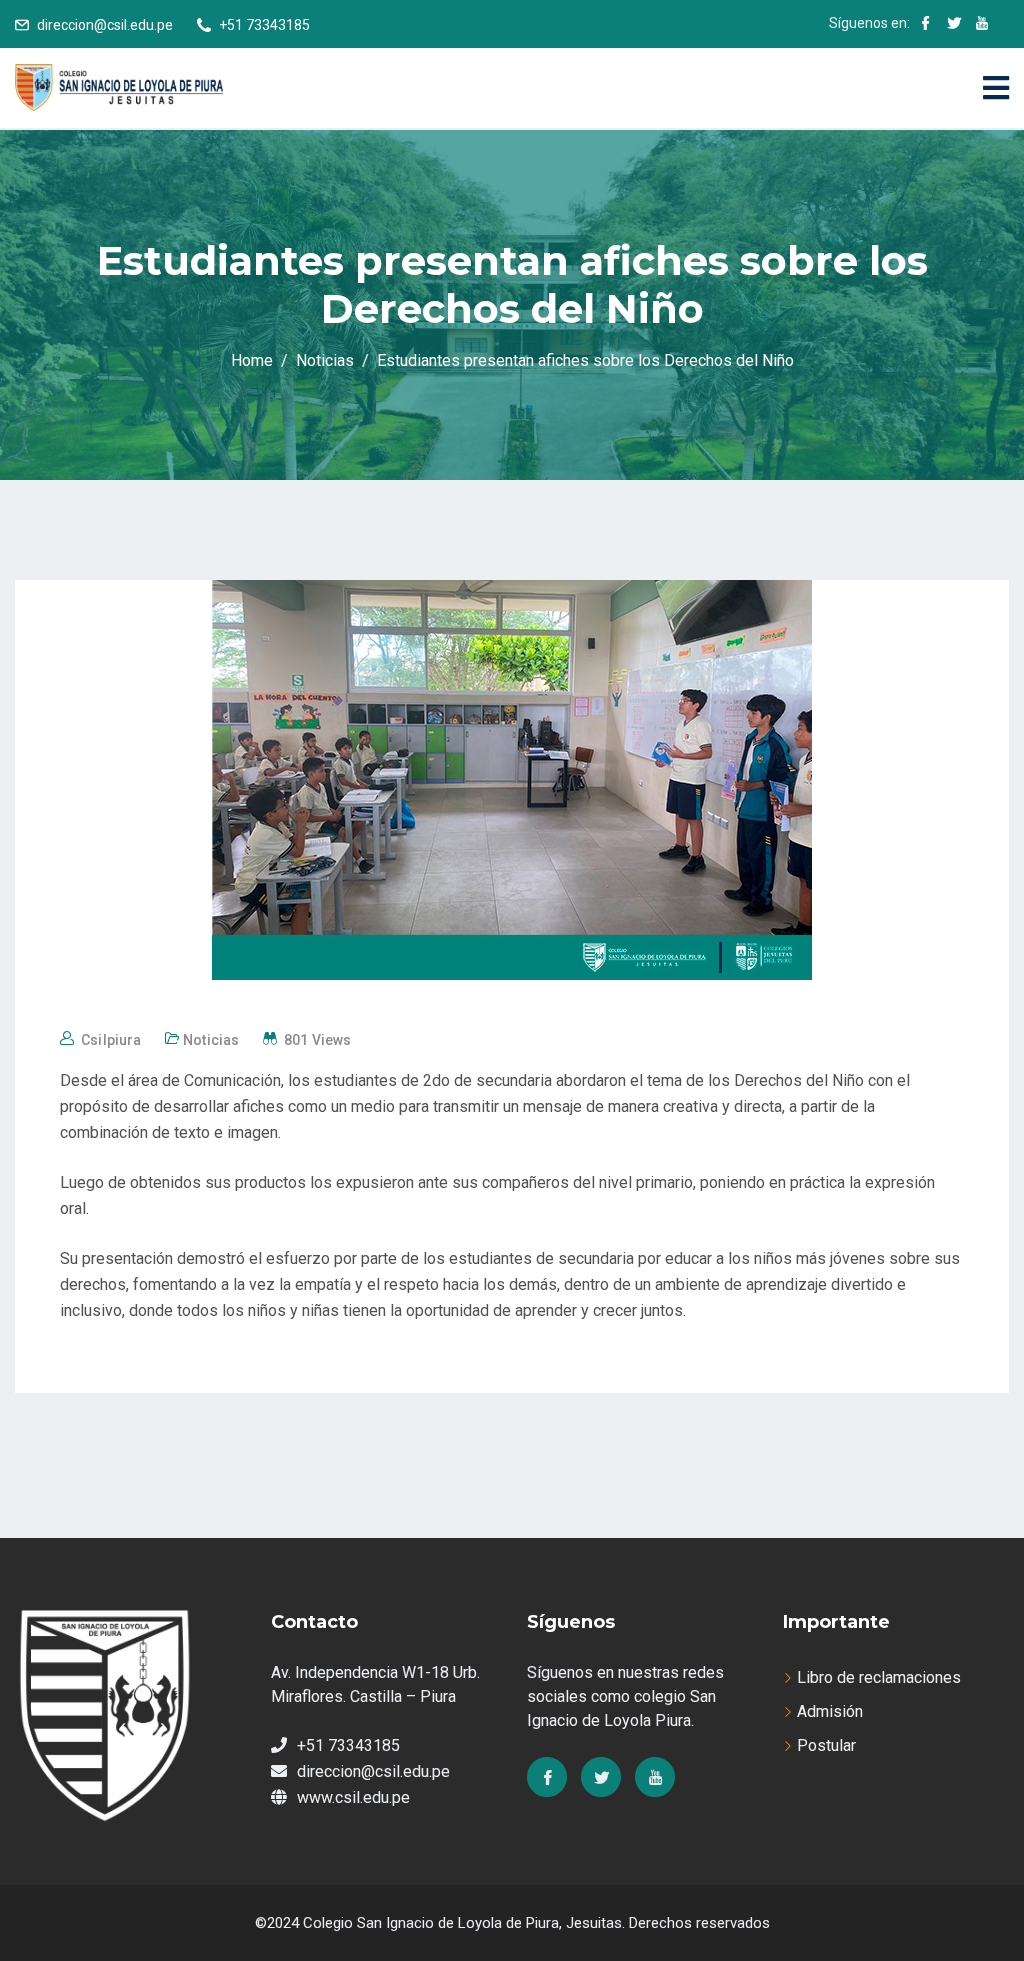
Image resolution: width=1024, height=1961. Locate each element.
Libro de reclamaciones (879, 1677)
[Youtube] (655, 1777)
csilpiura (111, 1040)
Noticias (211, 1040)
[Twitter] (601, 1777)
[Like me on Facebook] (926, 25)
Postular (826, 1745)
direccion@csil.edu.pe (105, 25)
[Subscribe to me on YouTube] (982, 25)
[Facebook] (547, 1777)
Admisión (830, 1711)
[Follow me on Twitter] (954, 25)
